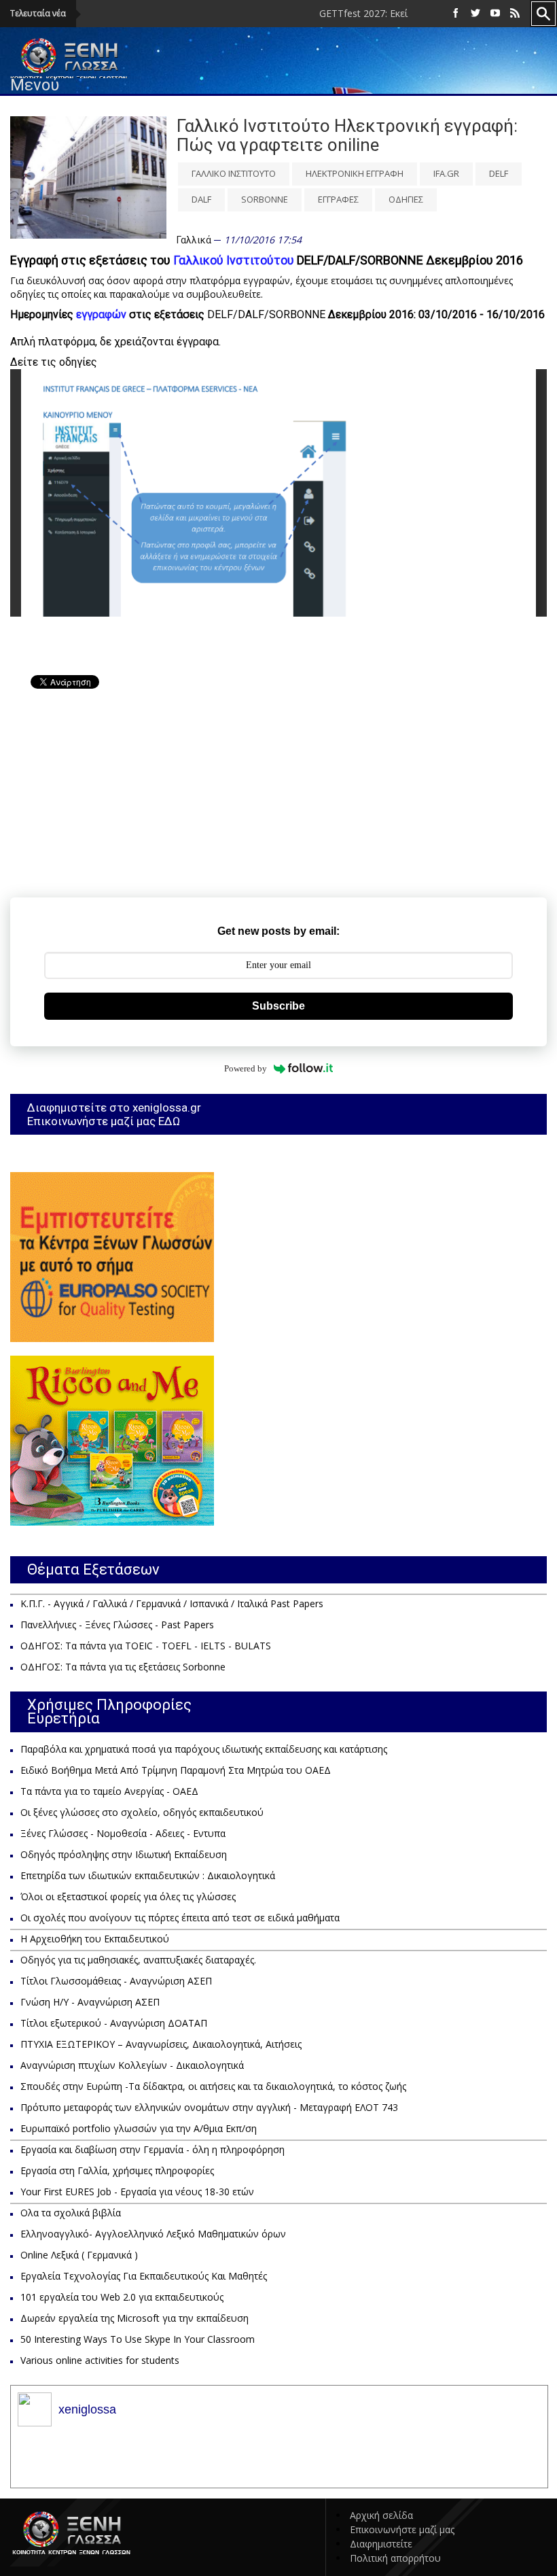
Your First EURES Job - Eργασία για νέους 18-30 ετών (137, 2192)
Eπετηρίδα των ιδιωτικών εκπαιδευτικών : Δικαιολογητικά (148, 1875)
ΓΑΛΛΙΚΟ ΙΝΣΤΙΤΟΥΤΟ (234, 173)
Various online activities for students (100, 2360)
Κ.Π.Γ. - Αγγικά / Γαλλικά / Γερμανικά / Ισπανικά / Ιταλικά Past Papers (172, 1603)
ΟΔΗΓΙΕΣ (406, 199)
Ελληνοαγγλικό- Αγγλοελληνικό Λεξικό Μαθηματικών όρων (153, 2234)
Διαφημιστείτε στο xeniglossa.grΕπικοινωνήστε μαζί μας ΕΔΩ (114, 1114)
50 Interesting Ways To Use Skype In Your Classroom (138, 2339)
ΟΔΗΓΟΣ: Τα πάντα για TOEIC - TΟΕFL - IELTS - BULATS (146, 1646)
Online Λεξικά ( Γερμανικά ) (79, 2255)
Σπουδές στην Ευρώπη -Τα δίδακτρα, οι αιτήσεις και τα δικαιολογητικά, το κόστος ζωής (213, 2086)
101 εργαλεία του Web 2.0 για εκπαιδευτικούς (122, 2297)
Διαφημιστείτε (381, 2544)
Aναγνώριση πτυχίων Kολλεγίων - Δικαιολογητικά (132, 2065)
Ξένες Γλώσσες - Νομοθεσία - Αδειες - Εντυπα (123, 1833)
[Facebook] (456, 13)
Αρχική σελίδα (381, 2515)
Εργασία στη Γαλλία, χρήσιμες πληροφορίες (117, 2170)
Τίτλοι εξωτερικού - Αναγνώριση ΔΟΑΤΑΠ (114, 2023)
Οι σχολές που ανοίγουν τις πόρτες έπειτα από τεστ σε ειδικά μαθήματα (180, 1918)
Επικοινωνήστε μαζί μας (402, 2529)
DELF (499, 173)
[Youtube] (495, 13)
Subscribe (278, 1006)
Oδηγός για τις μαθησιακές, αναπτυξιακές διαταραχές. (138, 1960)
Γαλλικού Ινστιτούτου (234, 260)
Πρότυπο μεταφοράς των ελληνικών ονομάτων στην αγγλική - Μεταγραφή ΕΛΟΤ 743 (209, 2107)
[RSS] (515, 13)
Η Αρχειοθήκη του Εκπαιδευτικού (95, 1939)
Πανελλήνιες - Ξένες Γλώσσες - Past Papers (117, 1625)
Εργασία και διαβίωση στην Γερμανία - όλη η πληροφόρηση (152, 2149)
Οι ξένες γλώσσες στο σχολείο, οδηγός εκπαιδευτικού (142, 1812)
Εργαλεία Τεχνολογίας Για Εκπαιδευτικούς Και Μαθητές (144, 2276)
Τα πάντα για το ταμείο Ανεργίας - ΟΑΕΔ (109, 1791)
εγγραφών (101, 314)
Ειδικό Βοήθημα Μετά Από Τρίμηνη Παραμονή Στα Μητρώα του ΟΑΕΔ (176, 1770)
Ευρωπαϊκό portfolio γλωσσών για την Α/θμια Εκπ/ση (139, 2128)
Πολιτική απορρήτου (395, 2558)
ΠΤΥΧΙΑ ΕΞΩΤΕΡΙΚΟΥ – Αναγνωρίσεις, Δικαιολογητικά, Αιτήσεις (161, 2044)
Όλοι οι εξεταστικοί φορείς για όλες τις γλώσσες (128, 1896)
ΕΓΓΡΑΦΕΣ (338, 199)
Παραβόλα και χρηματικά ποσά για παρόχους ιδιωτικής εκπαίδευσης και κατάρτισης (204, 1749)
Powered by (246, 1068)
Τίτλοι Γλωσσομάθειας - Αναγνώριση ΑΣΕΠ (116, 1981)
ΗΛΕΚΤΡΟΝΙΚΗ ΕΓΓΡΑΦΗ (355, 173)
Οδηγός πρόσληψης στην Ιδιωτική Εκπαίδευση (124, 1854)
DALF (201, 199)
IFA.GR (446, 173)
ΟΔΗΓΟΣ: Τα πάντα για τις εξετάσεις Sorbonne (123, 1667)
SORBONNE (265, 199)
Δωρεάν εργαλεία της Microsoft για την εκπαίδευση (134, 2318)
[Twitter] (475, 13)
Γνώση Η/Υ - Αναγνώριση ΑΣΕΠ (90, 2002)
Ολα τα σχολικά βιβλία (71, 2213)
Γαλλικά (194, 240)
